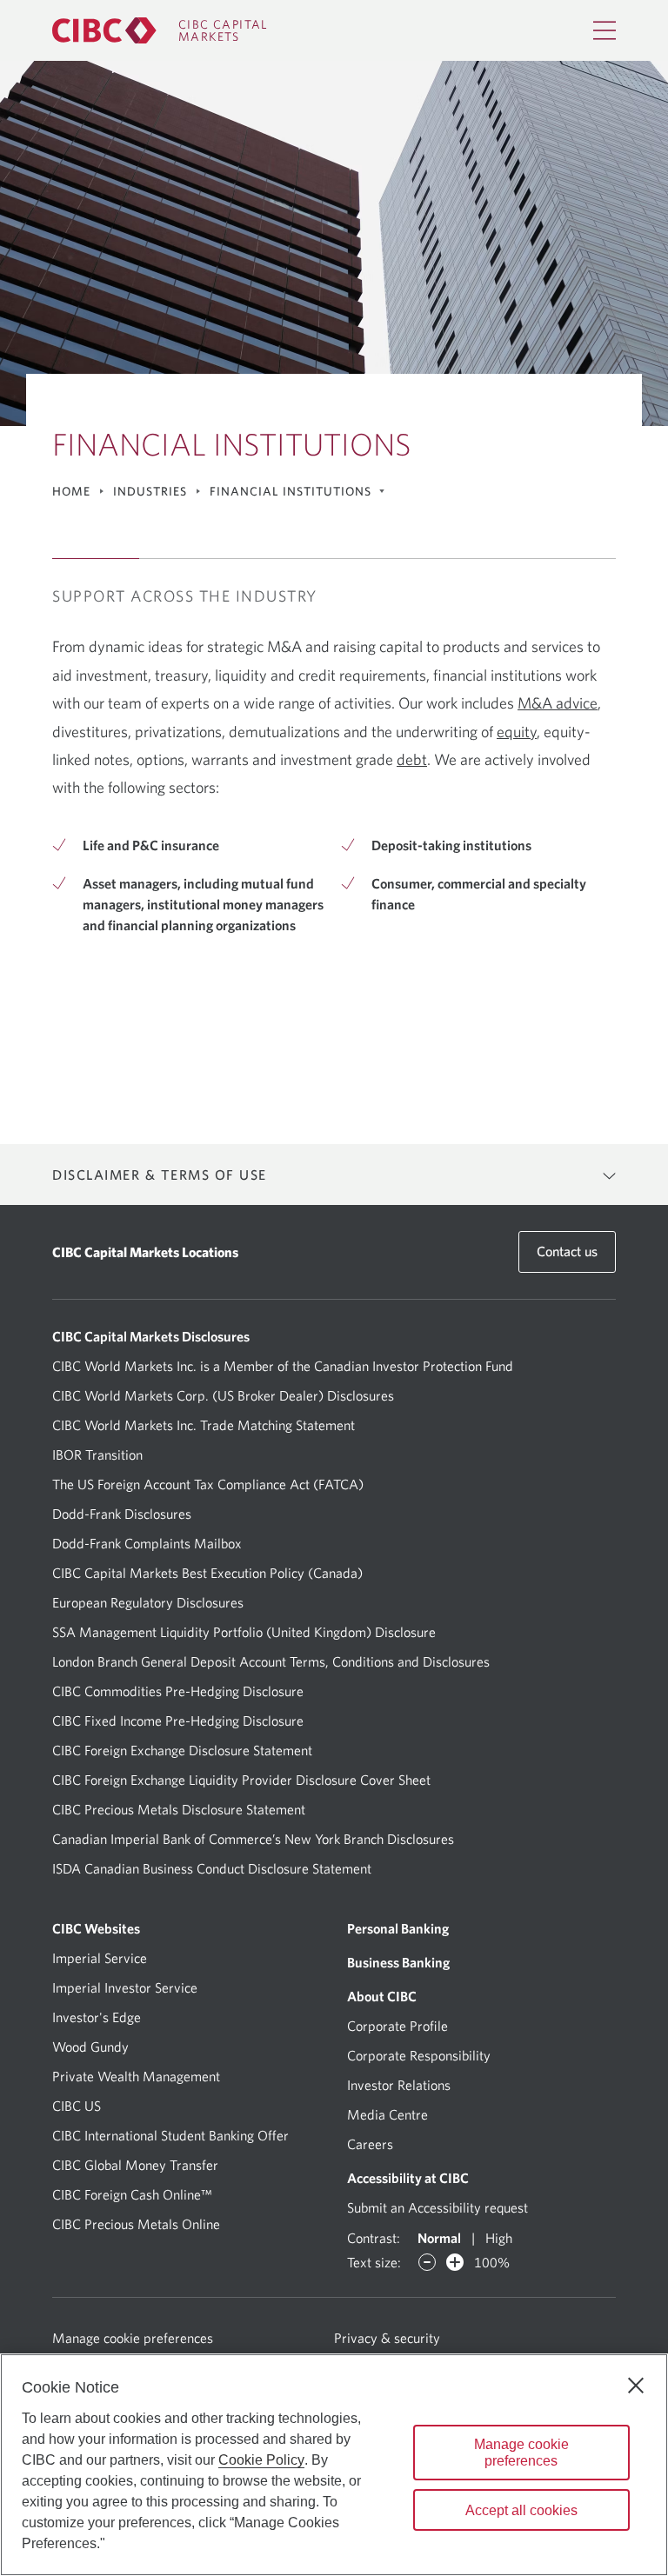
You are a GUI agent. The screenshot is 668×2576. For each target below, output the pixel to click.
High (499, 2238)
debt (412, 759)
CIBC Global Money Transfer (135, 2165)
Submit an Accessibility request (438, 2207)
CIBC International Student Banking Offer (170, 2135)
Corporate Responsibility (419, 2055)
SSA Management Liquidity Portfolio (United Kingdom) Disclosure (244, 1632)
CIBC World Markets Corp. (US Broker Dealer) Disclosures (223, 1395)
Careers (370, 2144)
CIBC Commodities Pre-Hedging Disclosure (178, 1691)
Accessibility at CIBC (408, 2178)
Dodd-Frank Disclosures (122, 1514)
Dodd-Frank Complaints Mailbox (147, 1543)
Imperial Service (100, 1958)
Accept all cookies (521, 2510)
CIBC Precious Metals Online (136, 2224)
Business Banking (398, 1962)
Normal (439, 2238)
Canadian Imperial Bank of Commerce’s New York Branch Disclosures (253, 1839)
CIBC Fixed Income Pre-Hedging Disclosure (178, 1721)
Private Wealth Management (136, 2076)
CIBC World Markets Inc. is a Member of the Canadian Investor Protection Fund (283, 1366)
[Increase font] (455, 2262)
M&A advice (558, 703)
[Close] (636, 2386)
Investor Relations (399, 2085)
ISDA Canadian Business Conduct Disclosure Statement (212, 1868)
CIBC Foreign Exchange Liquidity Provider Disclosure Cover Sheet (241, 1780)
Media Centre (387, 2114)
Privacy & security (387, 2338)
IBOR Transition (97, 1454)
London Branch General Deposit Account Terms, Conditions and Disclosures (271, 1661)
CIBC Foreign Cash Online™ (132, 2194)
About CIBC (382, 1996)
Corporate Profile (397, 2026)
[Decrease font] (427, 2262)
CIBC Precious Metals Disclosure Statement (179, 1809)
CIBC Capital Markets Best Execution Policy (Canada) (207, 1573)
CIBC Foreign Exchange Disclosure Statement (182, 1750)
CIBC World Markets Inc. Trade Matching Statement (204, 1425)
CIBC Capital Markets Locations (145, 1252)
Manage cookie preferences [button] (188, 2337)
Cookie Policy (261, 2460)
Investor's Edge (97, 2017)
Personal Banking (398, 1928)
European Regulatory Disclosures (148, 1602)
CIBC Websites (96, 1928)
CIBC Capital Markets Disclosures (151, 1336)
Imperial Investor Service (125, 1987)
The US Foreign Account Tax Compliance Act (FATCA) (208, 1484)
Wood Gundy (90, 2047)
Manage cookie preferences (521, 2453)
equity (517, 732)
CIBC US (77, 2106)
